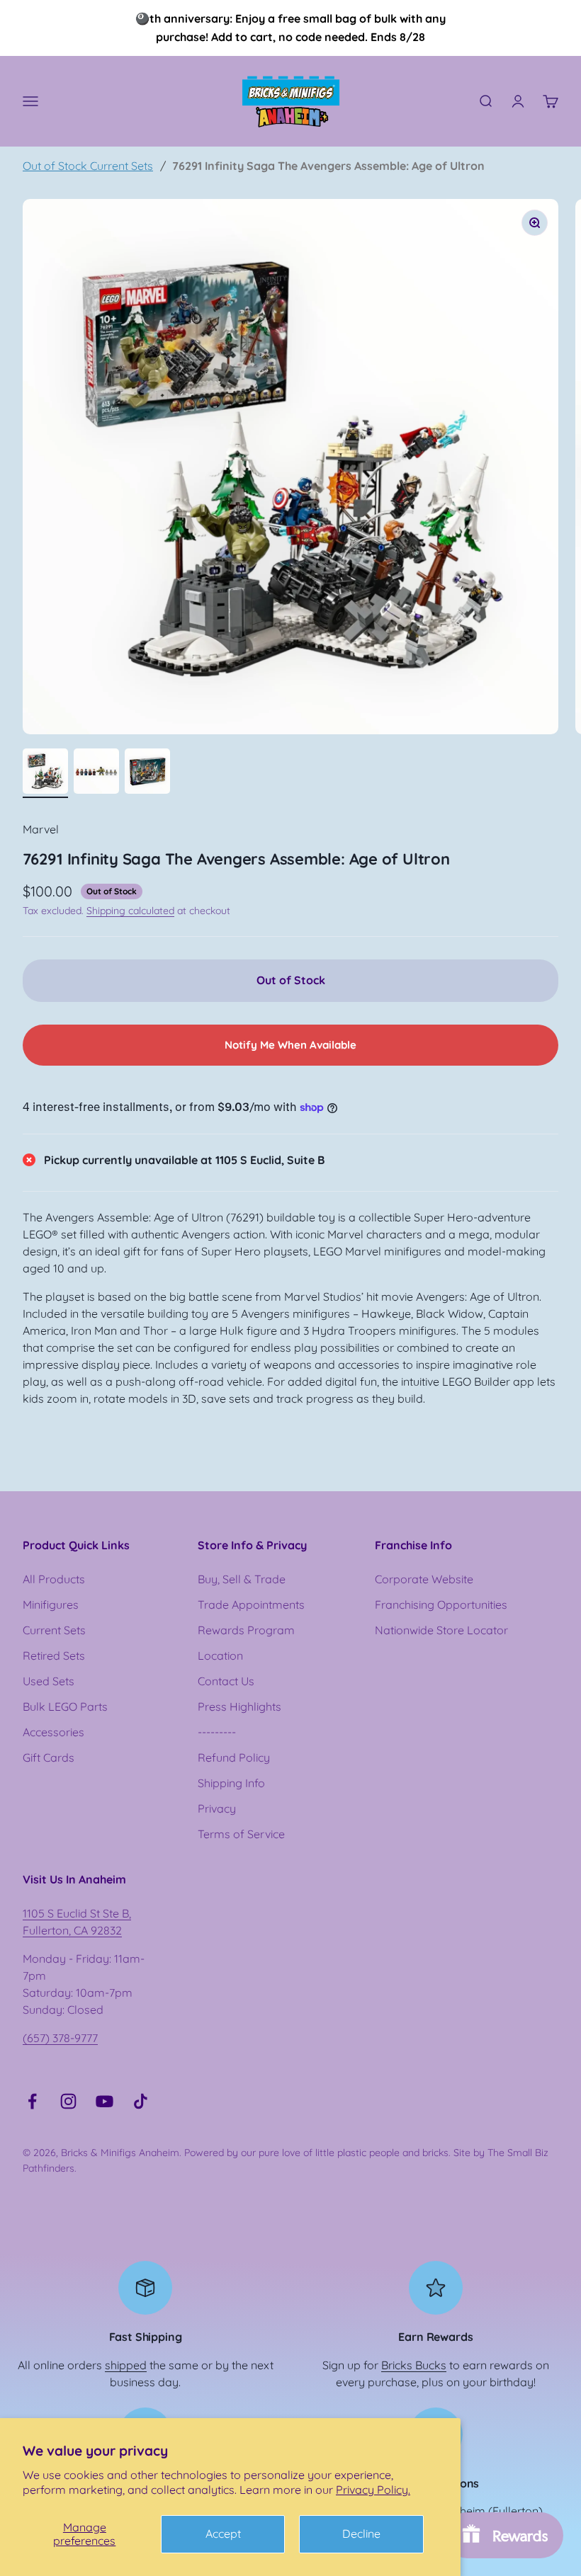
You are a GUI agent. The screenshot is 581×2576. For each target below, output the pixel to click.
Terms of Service (241, 1834)
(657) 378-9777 (60, 2038)
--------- (217, 1732)
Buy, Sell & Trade (242, 1579)
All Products (54, 1579)
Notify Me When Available (290, 1045)
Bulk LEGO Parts (65, 1706)
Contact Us (226, 1681)
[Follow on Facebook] (32, 2101)
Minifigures (51, 1605)
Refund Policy (234, 1757)
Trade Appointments (251, 1605)
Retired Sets (54, 1655)
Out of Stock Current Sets (88, 166)
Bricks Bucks (414, 2365)
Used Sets (49, 1681)
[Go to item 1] (45, 773)
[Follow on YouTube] (105, 2101)
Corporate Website (424, 1579)
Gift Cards (49, 1757)
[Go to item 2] (96, 773)
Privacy (217, 1808)
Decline (361, 2534)
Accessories (53, 1732)
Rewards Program (246, 1630)
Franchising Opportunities (441, 1605)
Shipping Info (231, 1783)
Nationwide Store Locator (441, 1630)
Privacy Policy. (373, 2490)
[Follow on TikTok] (141, 2101)
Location (220, 1655)
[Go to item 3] (147, 773)
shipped (126, 2365)
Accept (223, 2534)
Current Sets (54, 1630)
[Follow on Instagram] (68, 2101)
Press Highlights (239, 1706)
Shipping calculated (130, 911)
